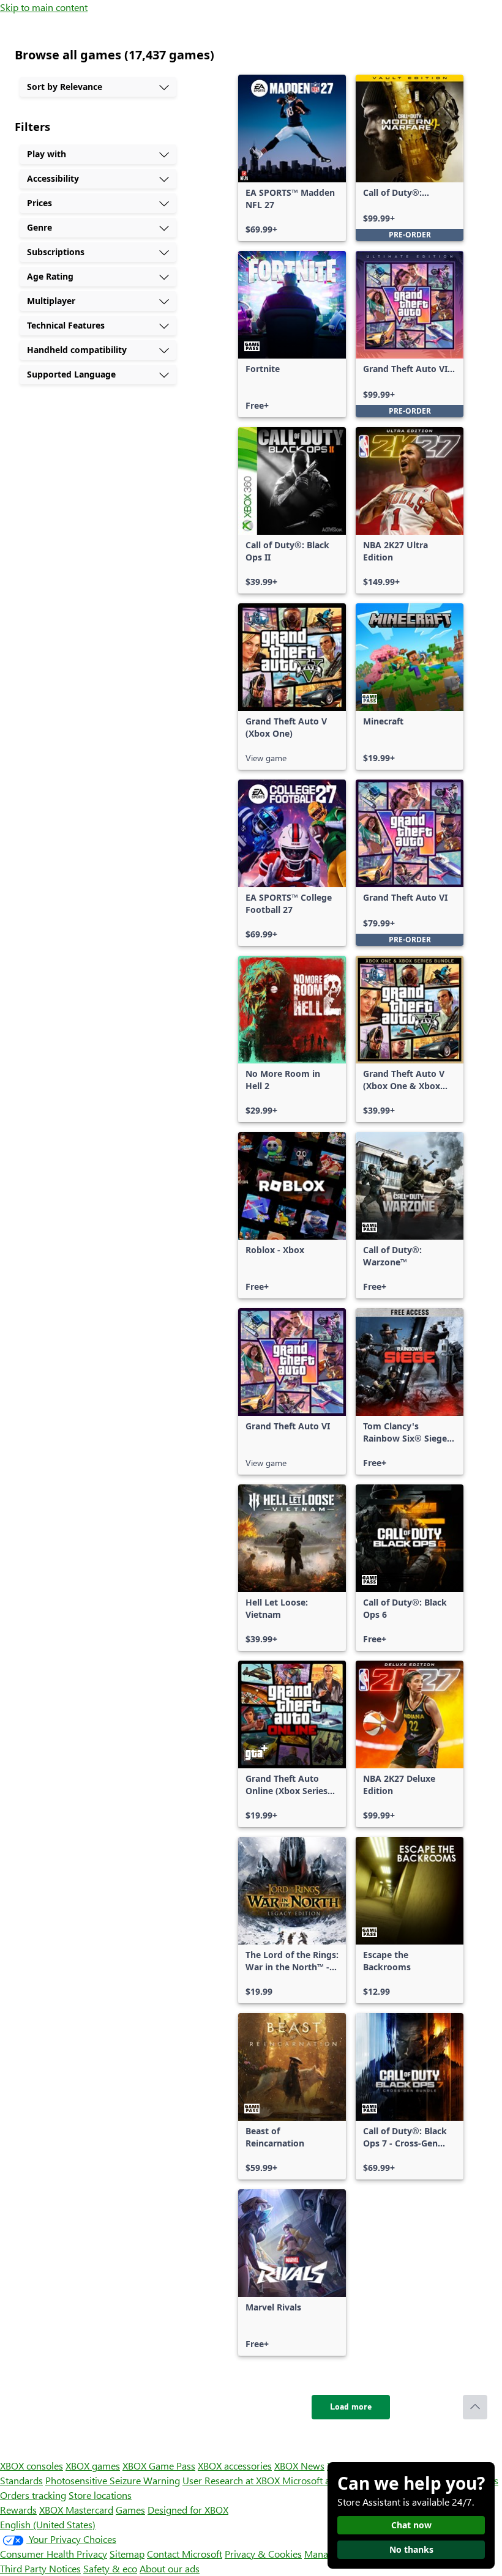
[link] (292, 158)
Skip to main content (44, 7)
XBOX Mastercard (76, 2510)
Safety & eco (110, 2568)
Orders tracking (33, 2495)
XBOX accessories (235, 2466)
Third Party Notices (40, 2568)
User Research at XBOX (232, 2480)
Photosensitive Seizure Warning (113, 2480)
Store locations (100, 2495)
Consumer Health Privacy (54, 2554)
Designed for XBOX (188, 2510)
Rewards (18, 2510)
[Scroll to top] (475, 2407)
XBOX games (93, 2466)
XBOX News (299, 2466)
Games (130, 2510)
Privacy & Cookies (263, 2554)
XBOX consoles (32, 2466)
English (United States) (48, 2524)
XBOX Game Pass (159, 2466)
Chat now (411, 2525)
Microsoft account (320, 2480)
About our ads (170, 2568)
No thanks (411, 2549)
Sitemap (127, 2554)
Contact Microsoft (185, 2554)
